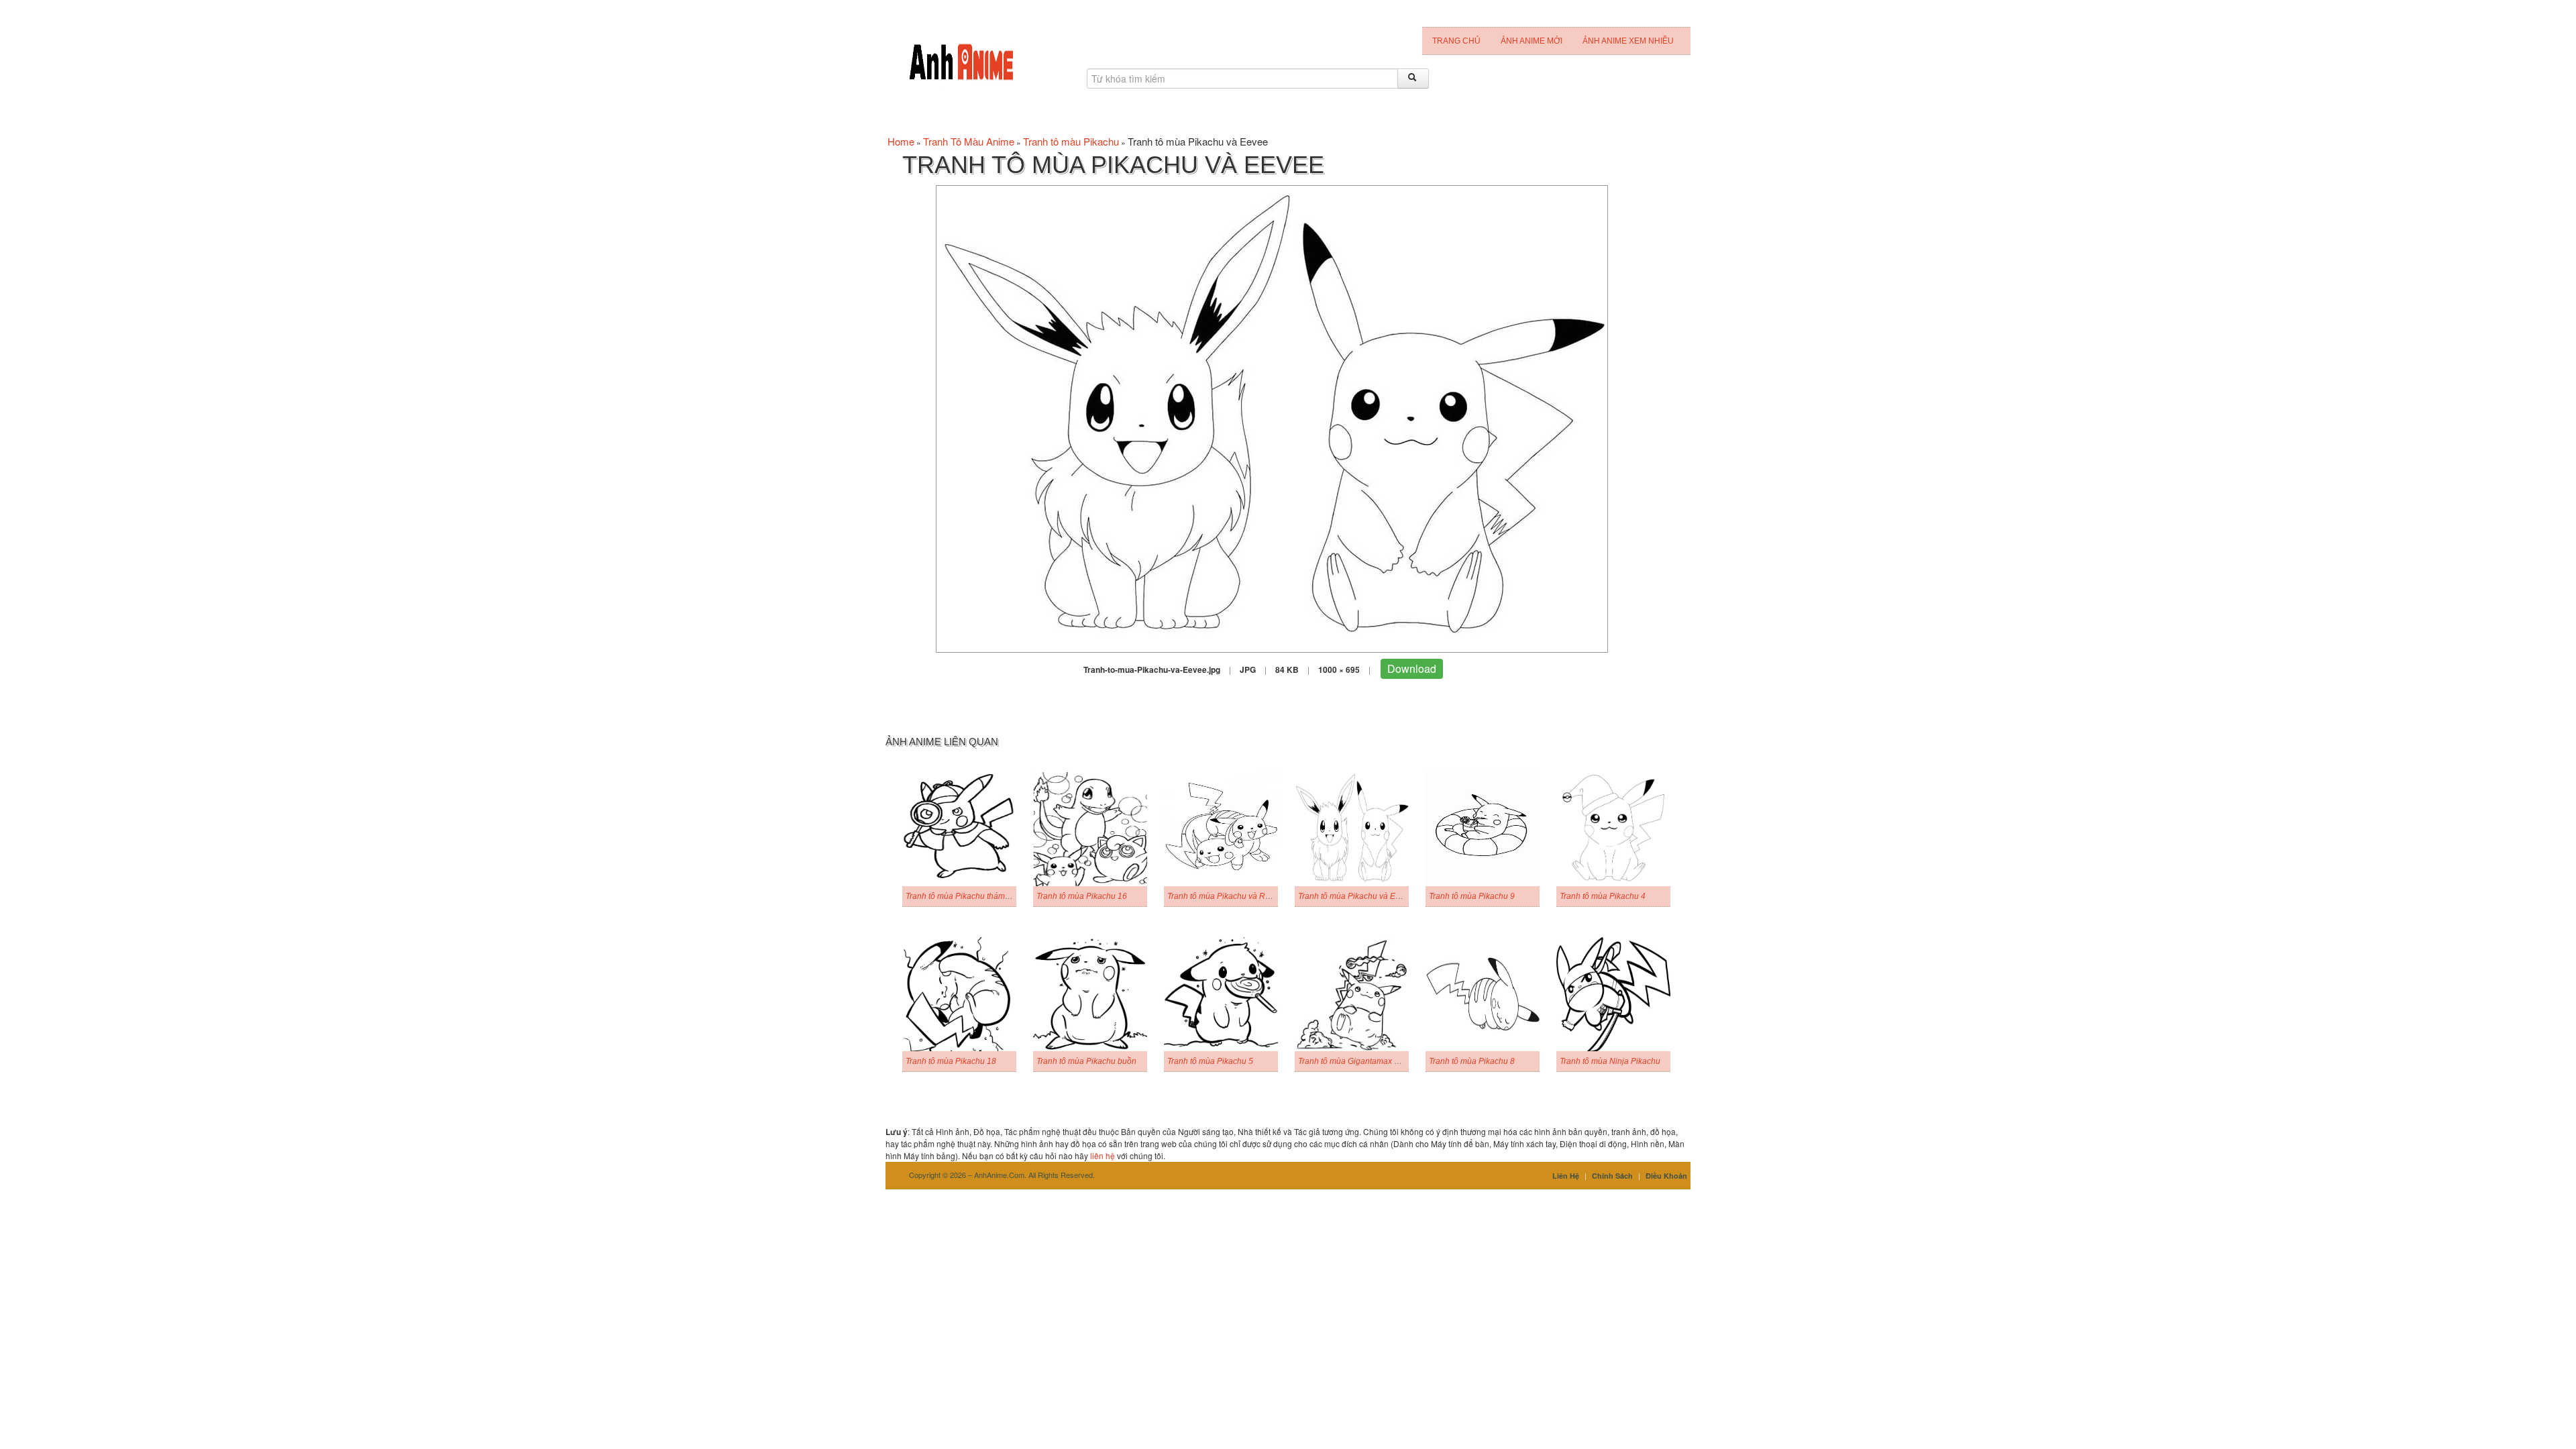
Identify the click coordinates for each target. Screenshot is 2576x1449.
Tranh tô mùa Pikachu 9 (1472, 896)
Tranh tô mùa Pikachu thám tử (960, 896)
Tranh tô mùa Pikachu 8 (1472, 1061)
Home (901, 141)
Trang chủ (1456, 41)
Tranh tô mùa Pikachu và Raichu (1226, 896)
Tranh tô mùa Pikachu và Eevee (1356, 896)
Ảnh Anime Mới (1532, 41)
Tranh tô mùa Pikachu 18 (951, 1061)
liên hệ (1103, 1156)
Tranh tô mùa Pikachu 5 (1210, 1061)
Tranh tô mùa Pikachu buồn (1086, 1061)
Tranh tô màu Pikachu (1071, 141)
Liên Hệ (1566, 1176)
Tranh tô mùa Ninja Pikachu (1610, 1061)
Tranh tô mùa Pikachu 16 (1082, 896)
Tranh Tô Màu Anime (969, 141)
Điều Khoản (1666, 1176)
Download (1412, 668)
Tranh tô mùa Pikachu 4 (1603, 896)
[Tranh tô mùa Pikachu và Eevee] (1272, 418)
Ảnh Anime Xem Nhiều (1628, 41)
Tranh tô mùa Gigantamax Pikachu (1361, 1061)
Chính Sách (1612, 1176)
